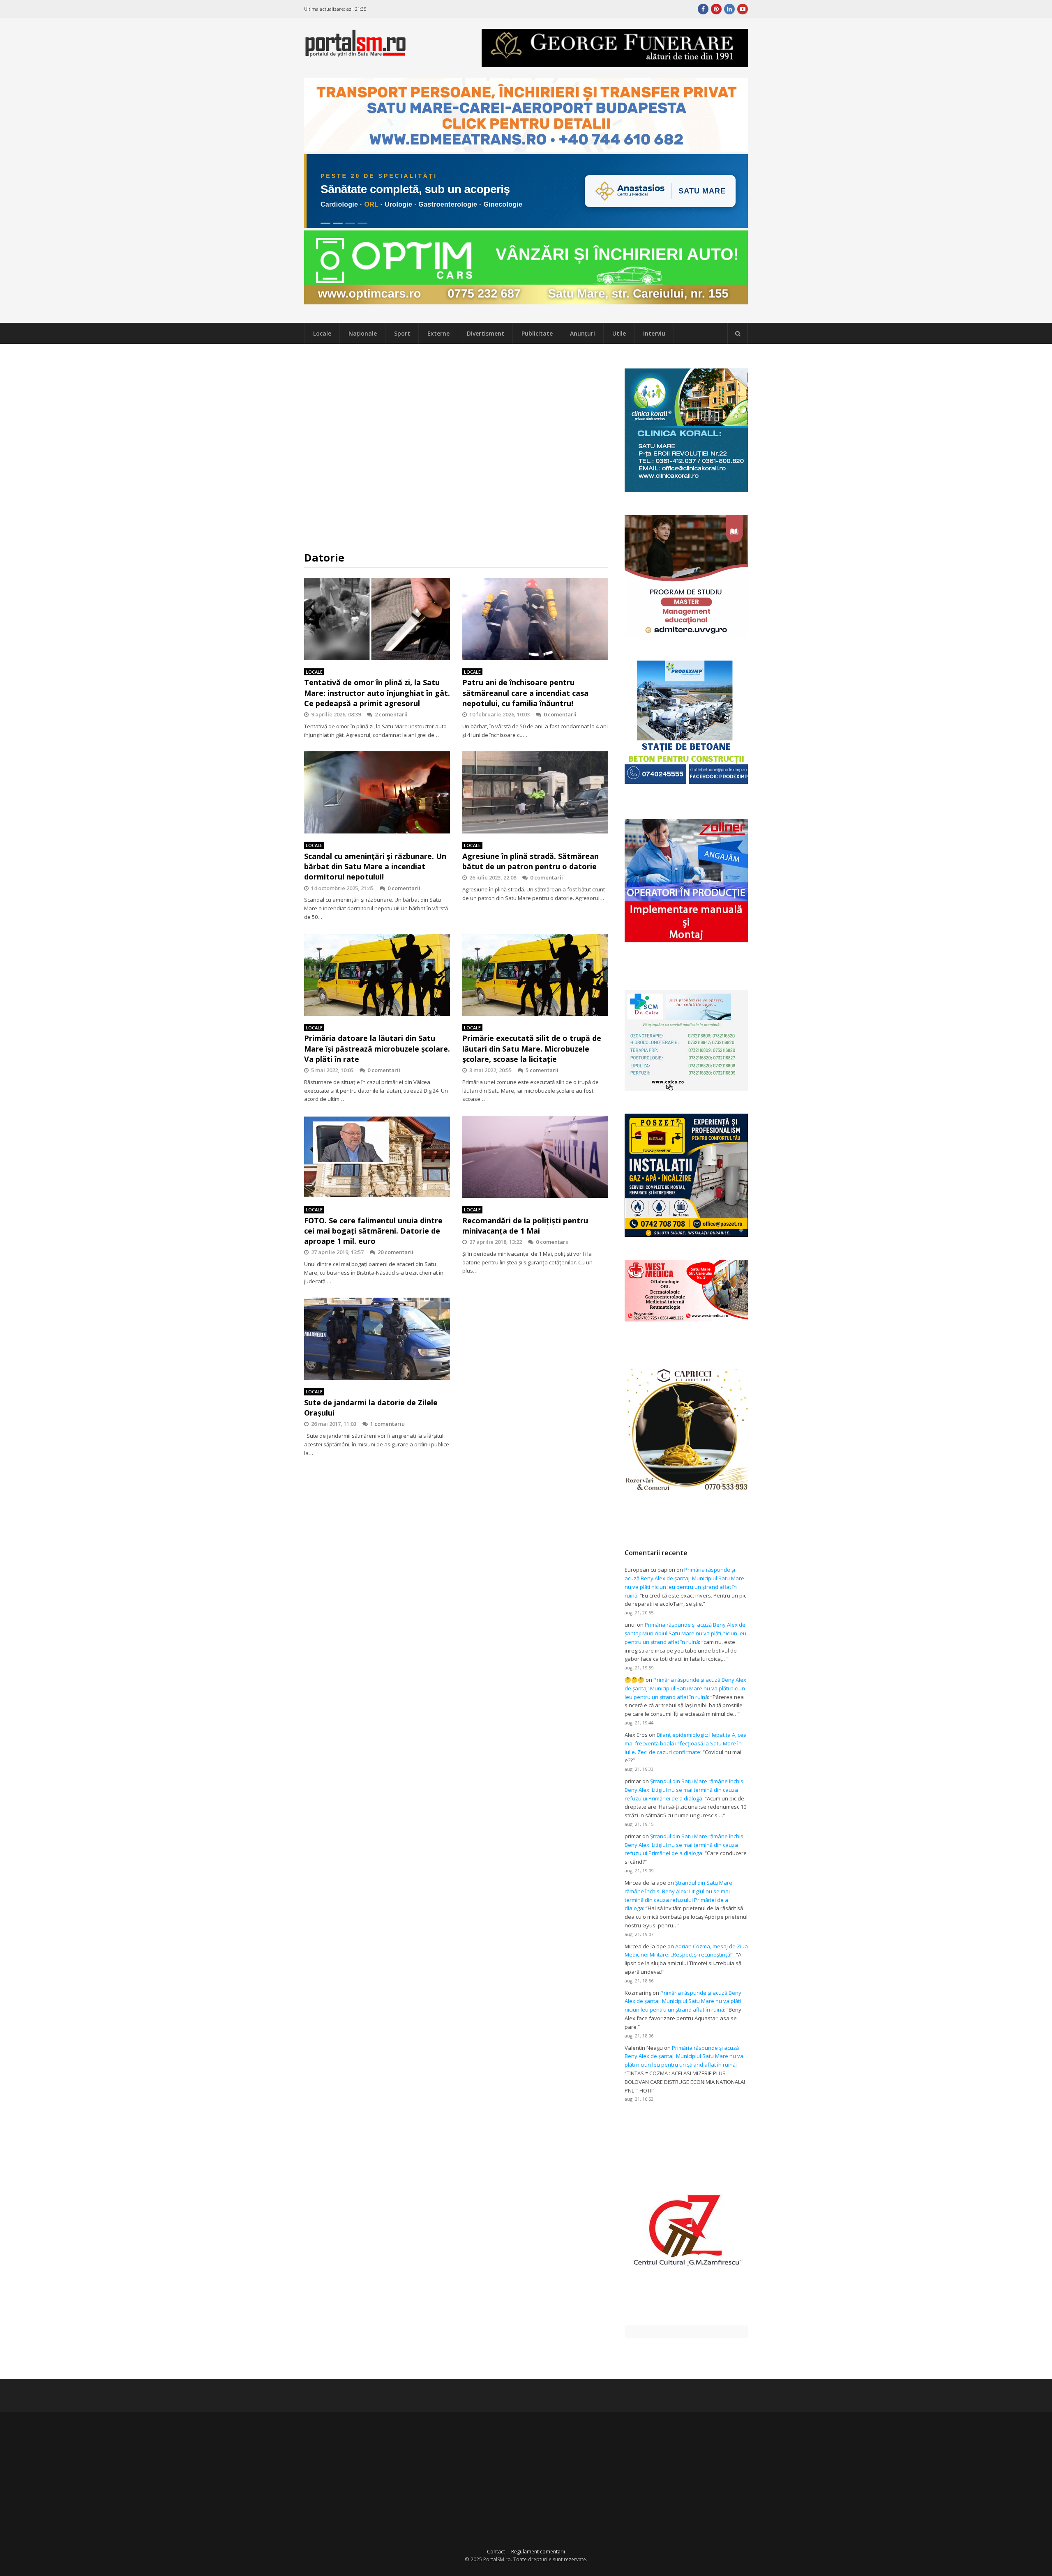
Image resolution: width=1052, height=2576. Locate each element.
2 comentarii (391, 714)
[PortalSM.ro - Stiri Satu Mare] (355, 53)
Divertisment (486, 333)
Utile (619, 333)
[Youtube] (743, 9)
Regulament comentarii (538, 2552)
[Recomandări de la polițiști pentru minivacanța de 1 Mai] (535, 1157)
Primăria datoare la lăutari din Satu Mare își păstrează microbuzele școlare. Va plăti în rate (377, 1048)
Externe (438, 333)
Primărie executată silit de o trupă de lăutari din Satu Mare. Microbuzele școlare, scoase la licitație (532, 1048)
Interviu (654, 333)
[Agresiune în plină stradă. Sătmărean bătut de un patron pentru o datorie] (535, 792)
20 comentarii (396, 1252)
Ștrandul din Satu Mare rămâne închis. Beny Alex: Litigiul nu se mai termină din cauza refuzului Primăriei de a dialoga (685, 1790)
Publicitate (537, 333)
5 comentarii (542, 1070)
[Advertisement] (456, 447)
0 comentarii (560, 714)
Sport (402, 333)
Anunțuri (583, 333)
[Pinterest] (716, 9)
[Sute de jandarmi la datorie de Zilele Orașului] (377, 1339)
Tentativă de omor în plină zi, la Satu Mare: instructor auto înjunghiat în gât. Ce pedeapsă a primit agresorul (377, 693)
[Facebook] (703, 9)
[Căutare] (738, 334)
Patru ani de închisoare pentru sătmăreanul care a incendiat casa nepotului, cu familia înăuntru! (525, 693)
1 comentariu (388, 1424)
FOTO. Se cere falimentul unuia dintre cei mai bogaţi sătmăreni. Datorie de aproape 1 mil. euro (373, 1231)
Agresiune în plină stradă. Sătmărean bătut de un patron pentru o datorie (531, 861)
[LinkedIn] (729, 9)
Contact (496, 2552)
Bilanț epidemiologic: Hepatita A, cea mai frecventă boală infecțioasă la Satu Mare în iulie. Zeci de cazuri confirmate (686, 1743)
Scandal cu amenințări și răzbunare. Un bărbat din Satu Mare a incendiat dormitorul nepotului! (375, 866)
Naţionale (363, 333)
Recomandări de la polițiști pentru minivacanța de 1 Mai (525, 1226)
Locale (322, 333)
